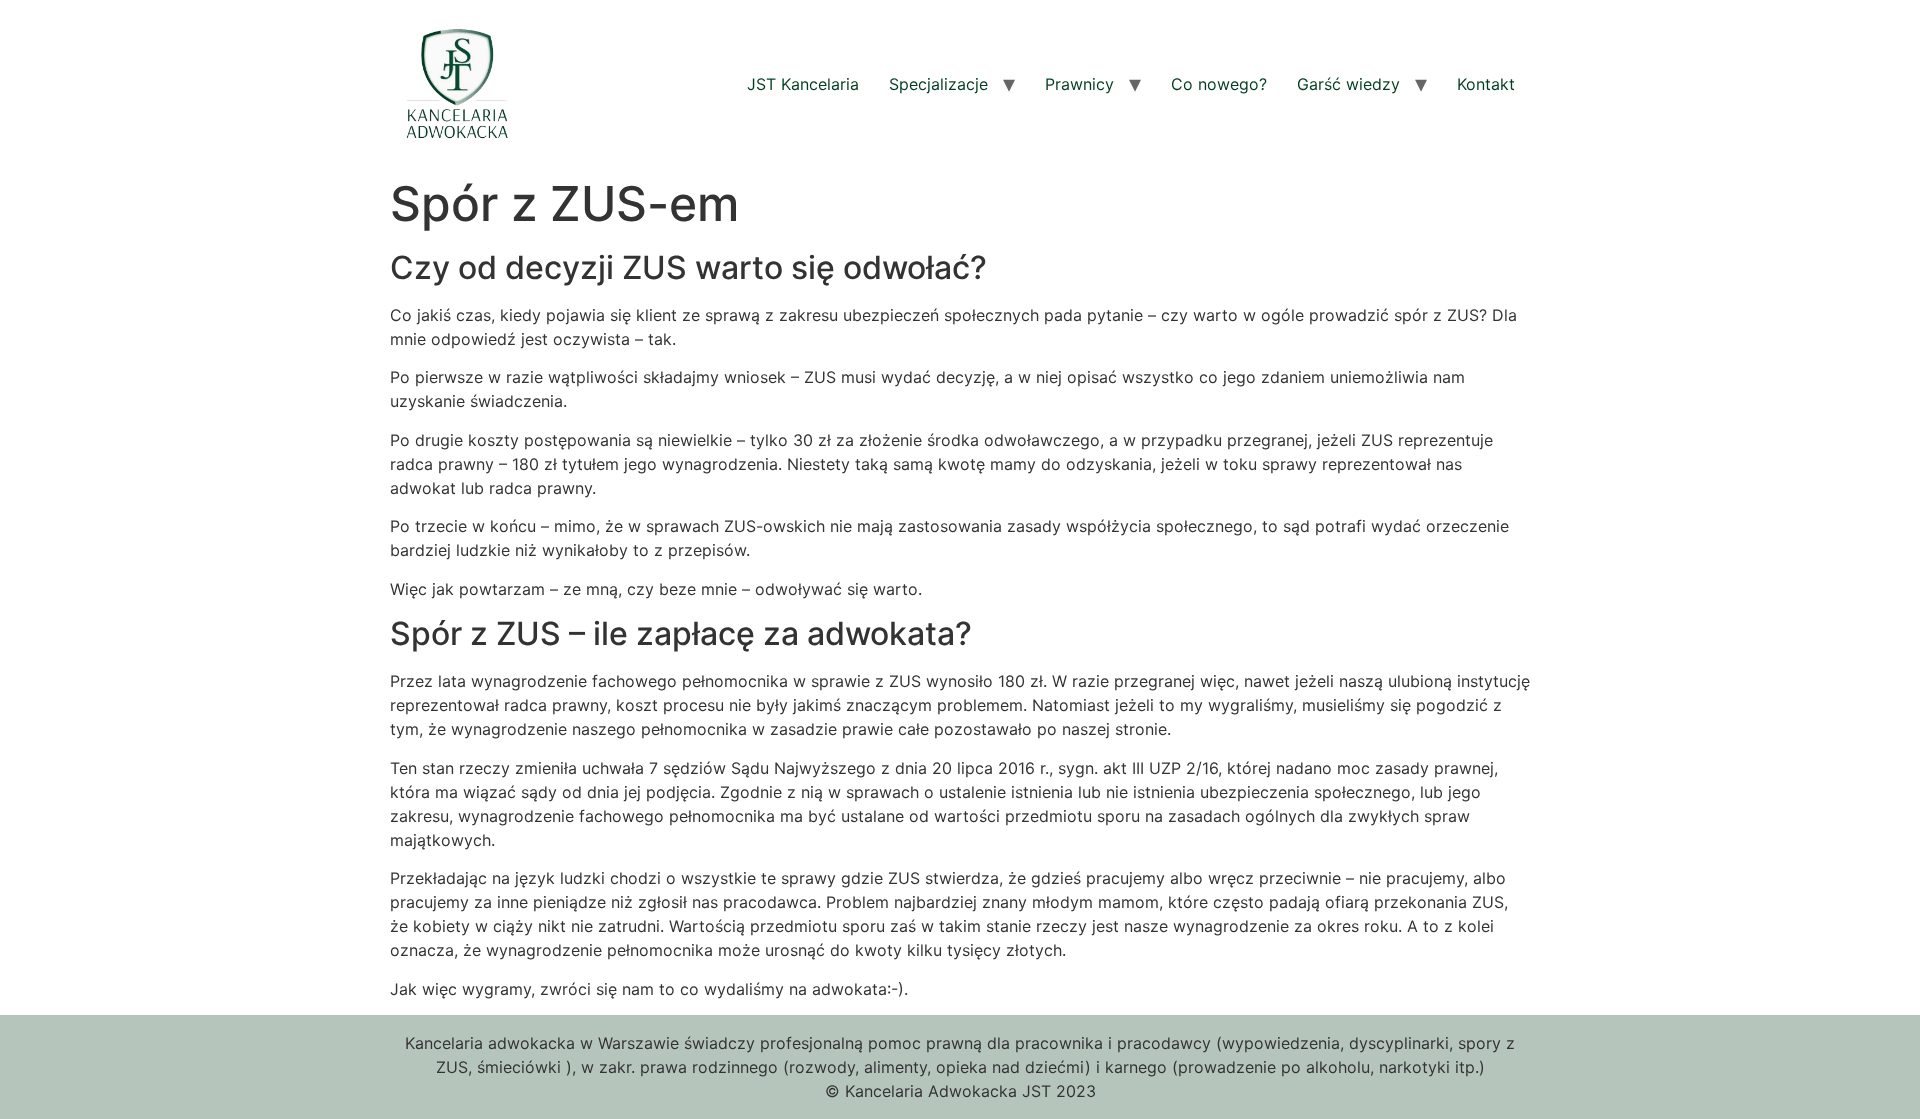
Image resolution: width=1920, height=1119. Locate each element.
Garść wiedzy (1348, 84)
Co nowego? (1219, 84)
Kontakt (1486, 84)
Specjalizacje (938, 84)
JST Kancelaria (803, 84)
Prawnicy (1079, 84)
